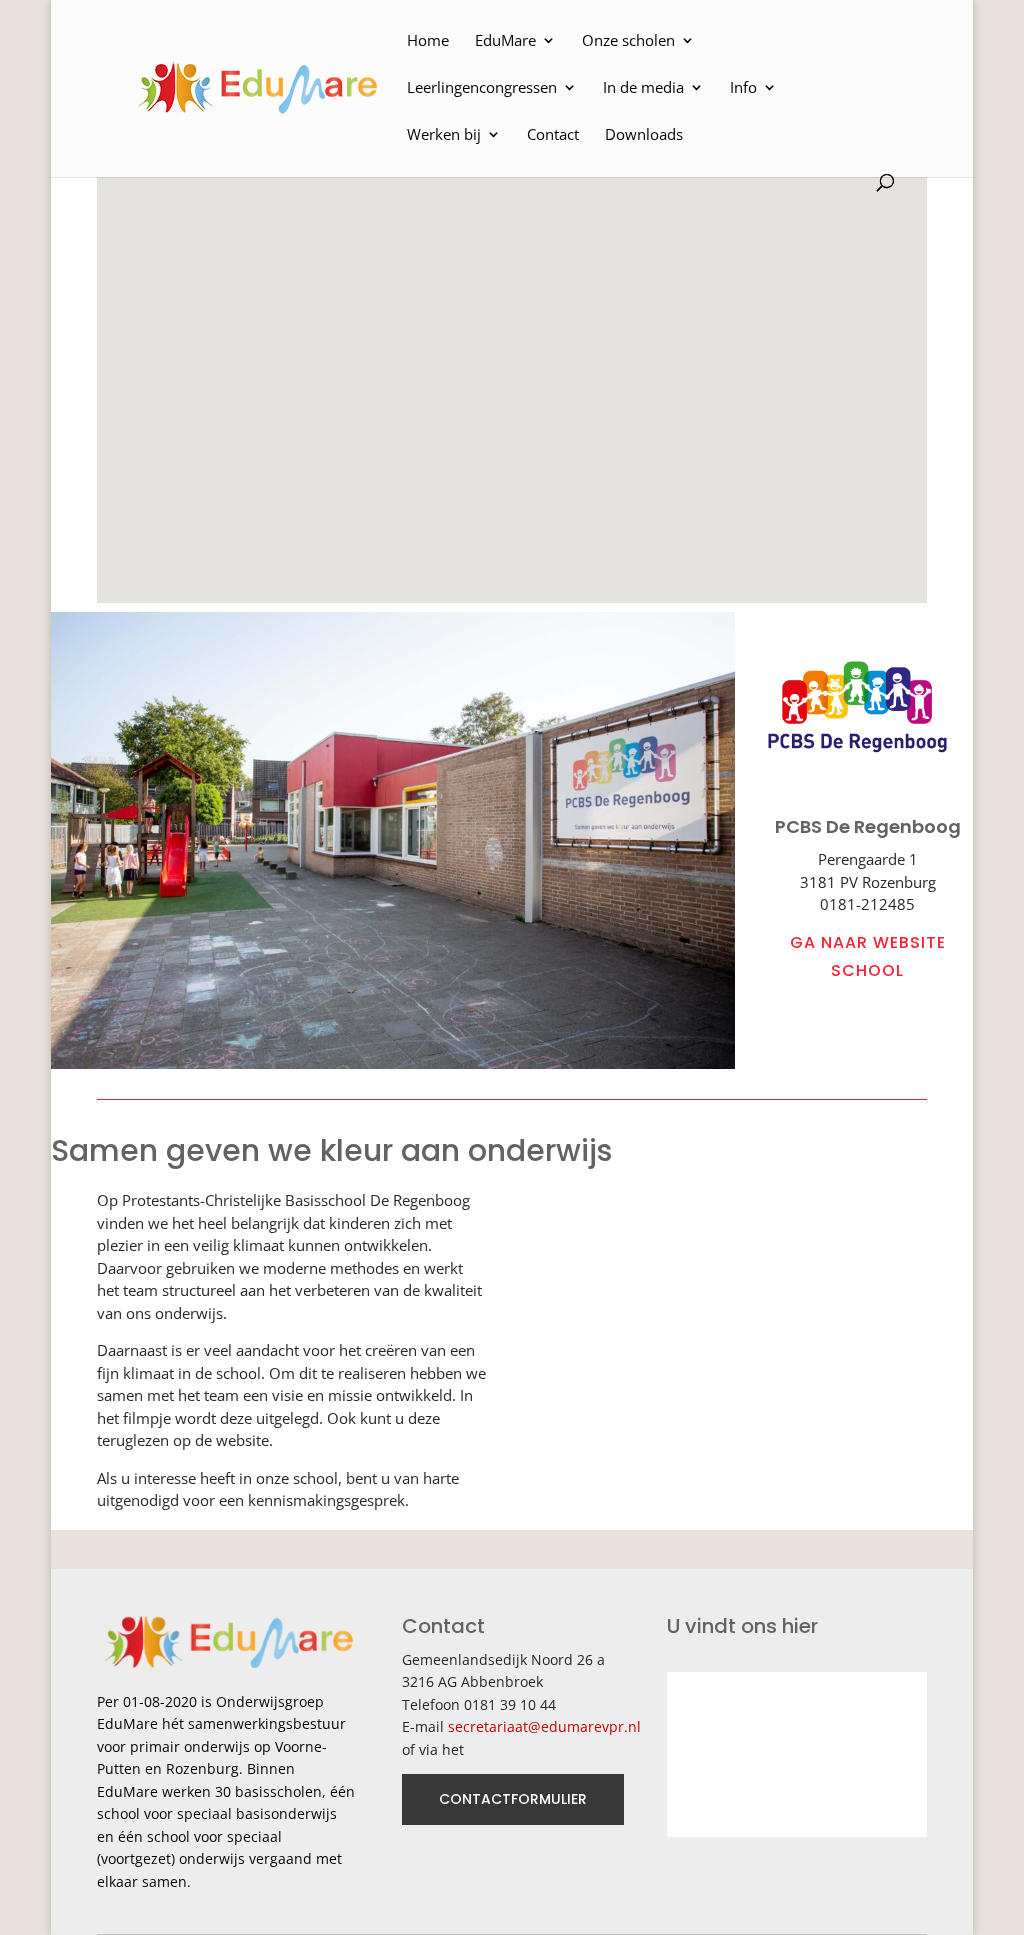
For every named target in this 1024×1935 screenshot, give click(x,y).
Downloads (644, 135)
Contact (553, 135)
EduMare (505, 41)
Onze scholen (628, 41)
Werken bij (444, 135)
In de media (643, 88)
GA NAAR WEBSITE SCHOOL (868, 956)
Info (743, 88)
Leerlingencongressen (482, 88)
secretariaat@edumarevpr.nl (544, 1726)
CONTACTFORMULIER (513, 1799)
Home (428, 41)
